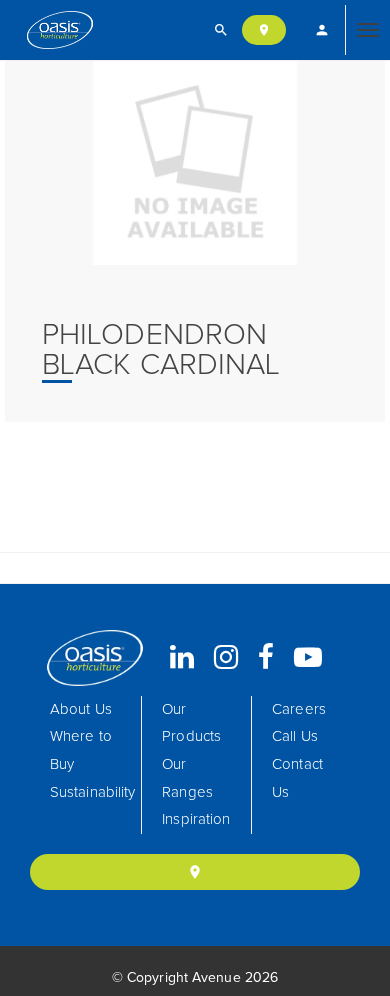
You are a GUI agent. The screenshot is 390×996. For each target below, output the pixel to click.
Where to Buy (81, 750)
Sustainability (92, 792)
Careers (299, 709)
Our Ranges (187, 778)
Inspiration (196, 819)
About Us (81, 709)
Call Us (295, 736)
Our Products (191, 723)
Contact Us (297, 778)
